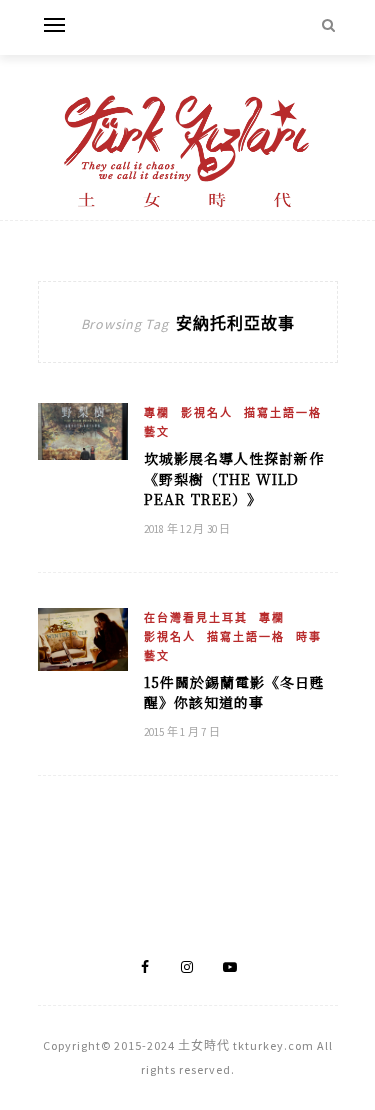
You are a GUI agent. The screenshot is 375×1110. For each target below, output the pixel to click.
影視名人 (207, 413)
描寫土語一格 (283, 413)
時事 (309, 637)
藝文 (157, 432)
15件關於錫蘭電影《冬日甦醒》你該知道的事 (234, 692)
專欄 (157, 413)
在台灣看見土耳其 (196, 618)
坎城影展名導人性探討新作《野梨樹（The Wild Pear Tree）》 (234, 478)
